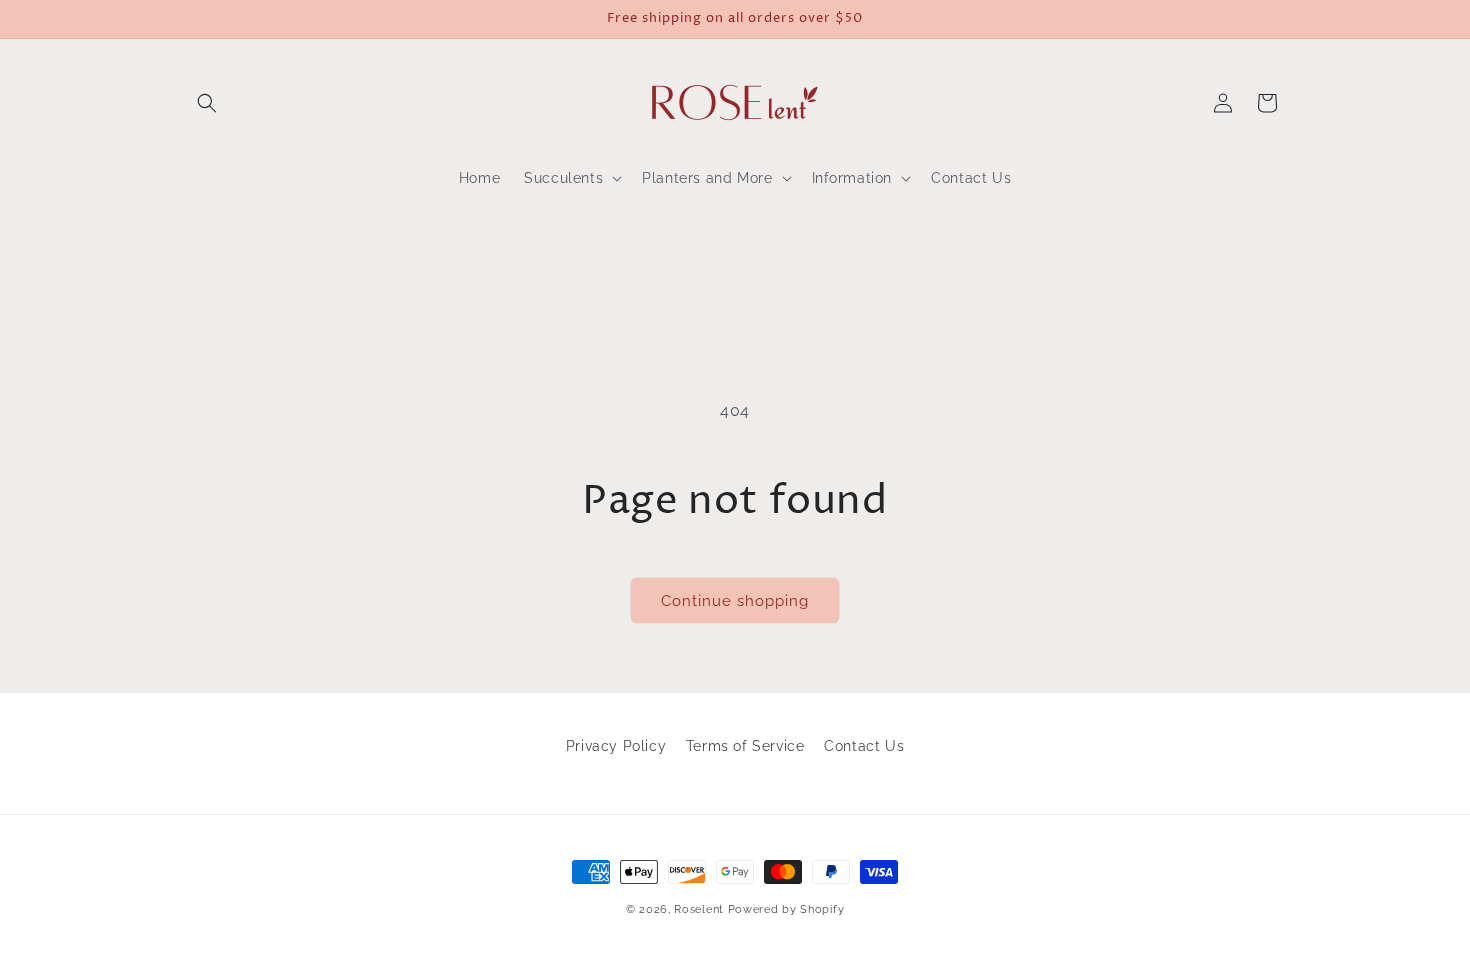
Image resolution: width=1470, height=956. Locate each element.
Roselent (699, 909)
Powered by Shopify (786, 909)
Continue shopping (735, 601)
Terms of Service (745, 746)
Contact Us (864, 746)
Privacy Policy (616, 746)
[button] (207, 103)
